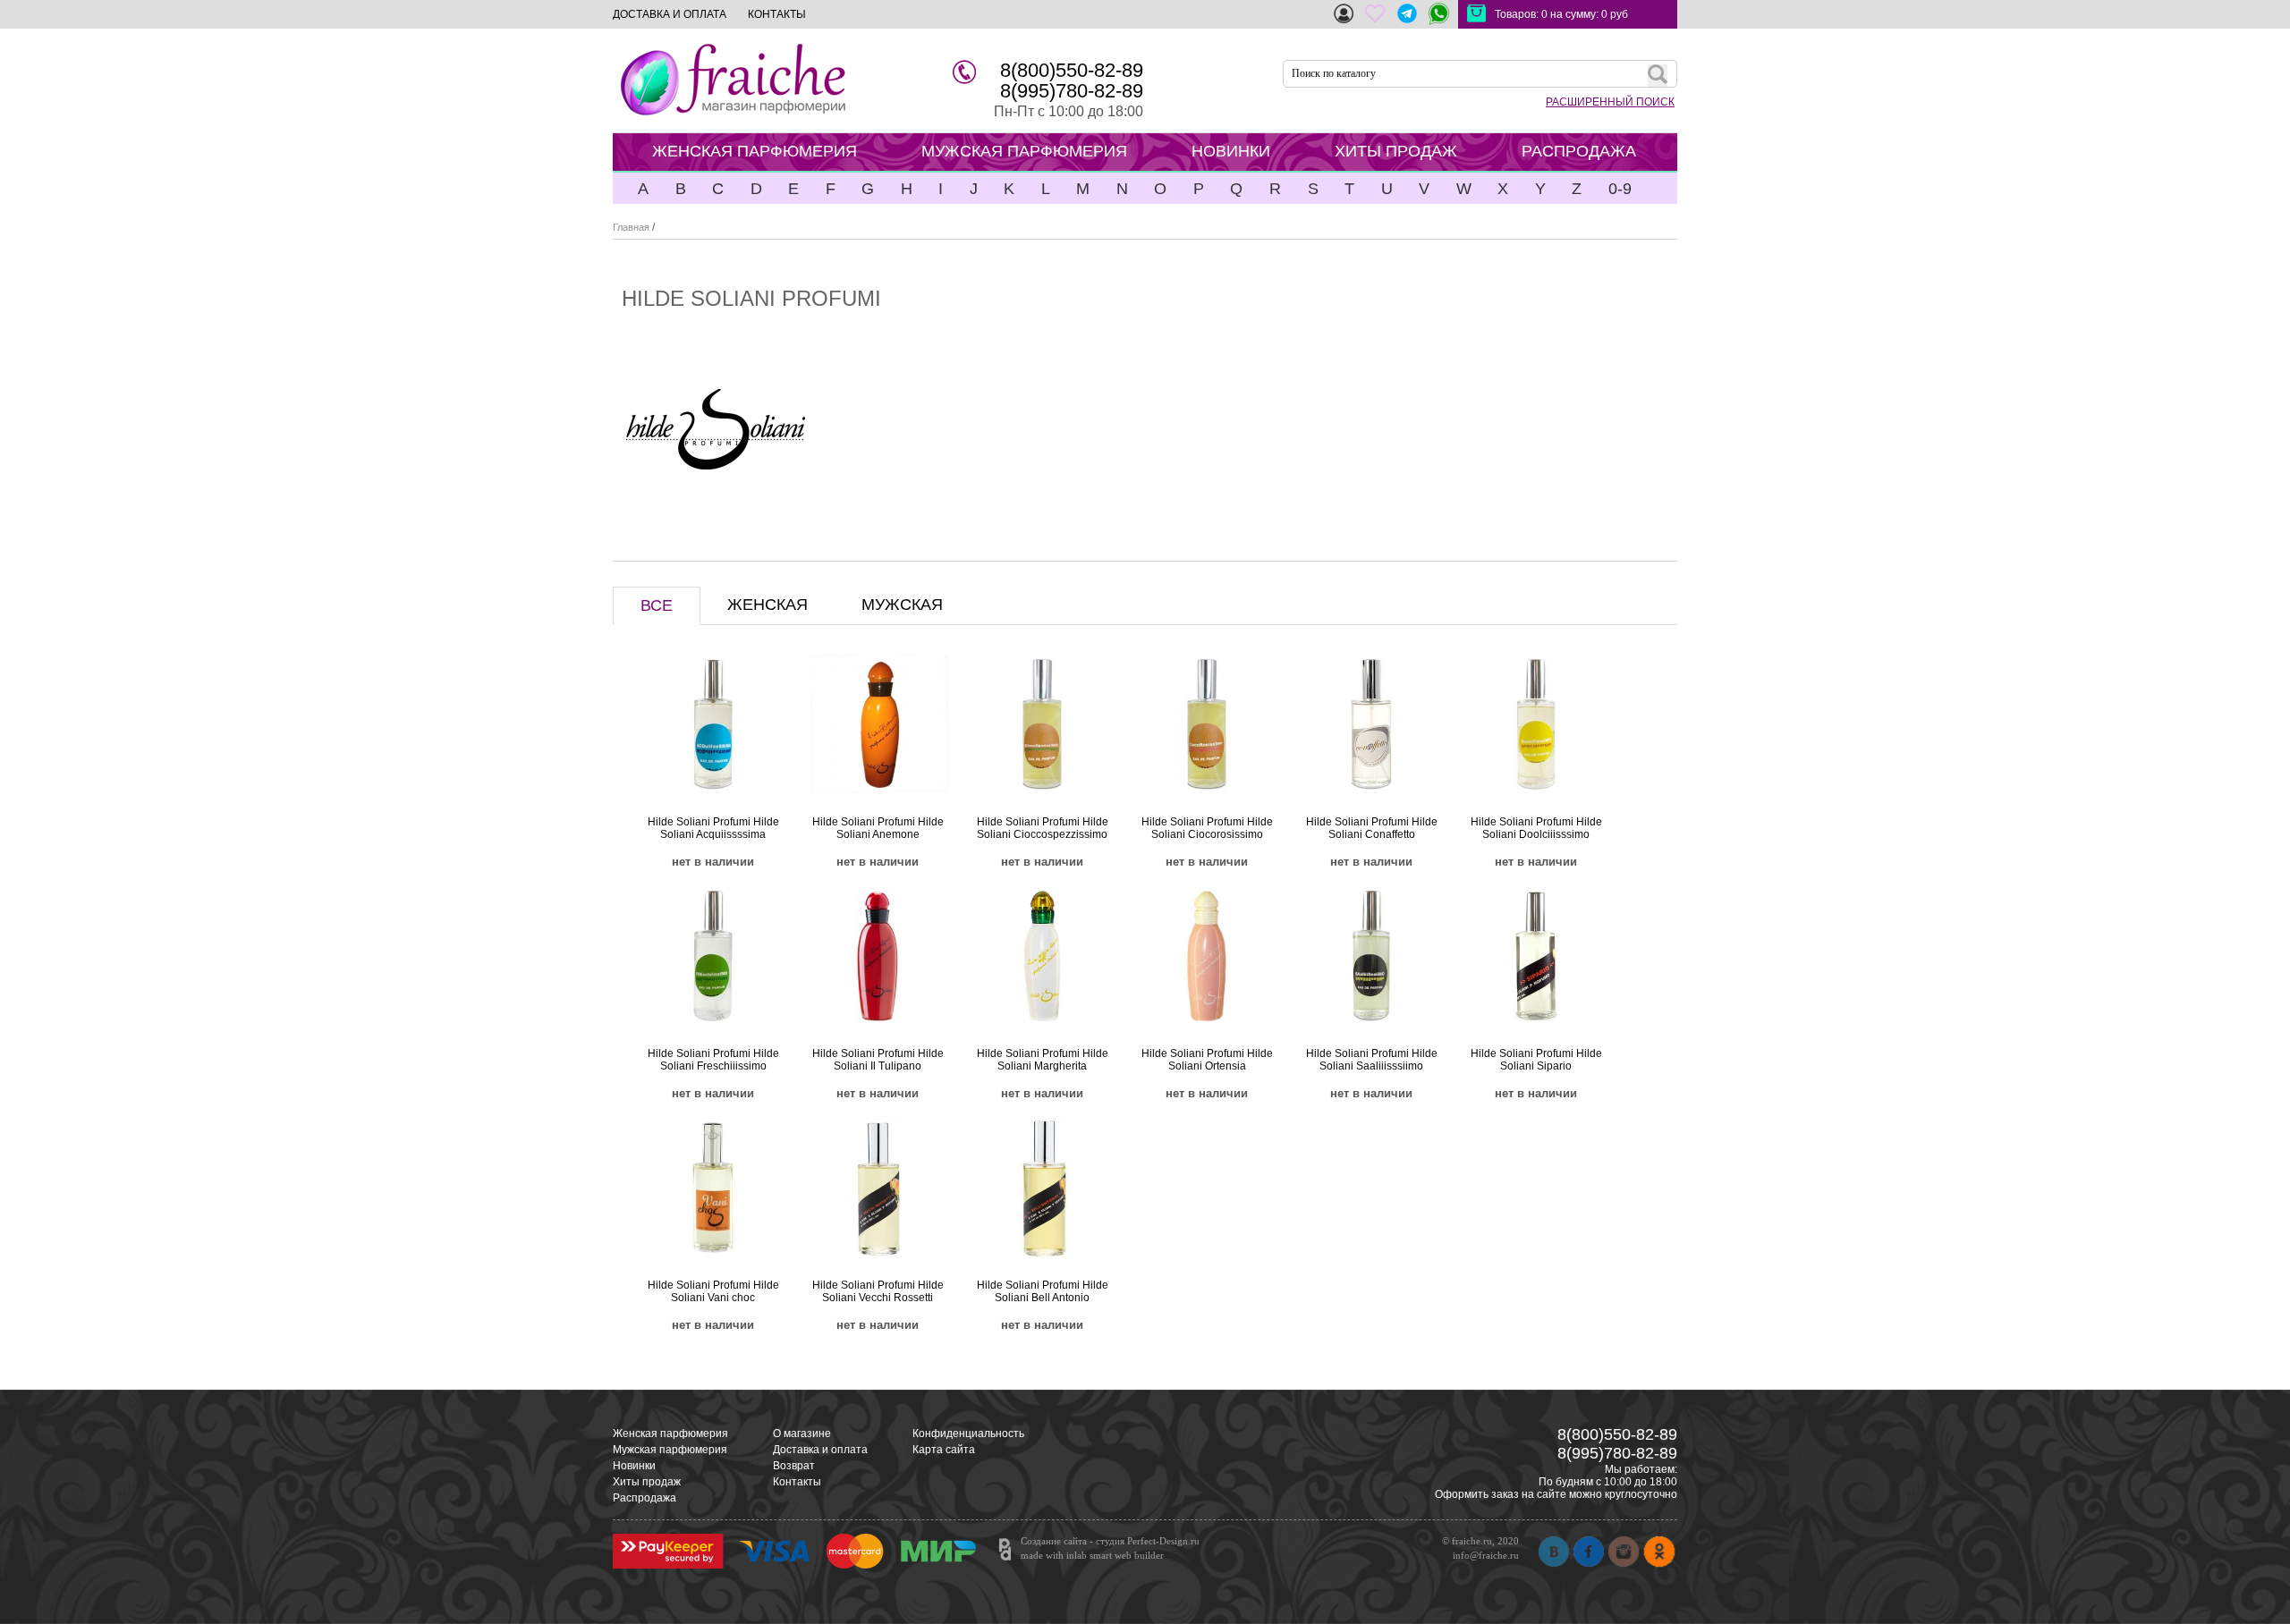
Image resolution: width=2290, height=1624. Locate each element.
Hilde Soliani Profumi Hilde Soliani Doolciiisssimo (1536, 828)
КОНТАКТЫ (777, 14)
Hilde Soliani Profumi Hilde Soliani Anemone (878, 828)
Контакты (797, 1482)
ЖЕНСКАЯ (768, 605)
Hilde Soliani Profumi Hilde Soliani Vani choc (713, 1291)
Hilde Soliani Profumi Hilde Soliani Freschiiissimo (713, 1060)
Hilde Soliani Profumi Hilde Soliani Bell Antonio (1043, 1291)
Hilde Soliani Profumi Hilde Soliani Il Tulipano (878, 1060)
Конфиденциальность (968, 1434)
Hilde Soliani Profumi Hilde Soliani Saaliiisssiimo (1372, 1060)
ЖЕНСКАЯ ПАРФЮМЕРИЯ (755, 151)
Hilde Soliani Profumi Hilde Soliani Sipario (1536, 1060)
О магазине (802, 1434)
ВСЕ (657, 605)
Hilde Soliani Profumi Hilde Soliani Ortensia (1207, 1060)
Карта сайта (944, 1450)
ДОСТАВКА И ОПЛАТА (670, 14)
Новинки (634, 1466)
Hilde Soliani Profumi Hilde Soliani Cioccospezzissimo (1043, 828)
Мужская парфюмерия (670, 1450)
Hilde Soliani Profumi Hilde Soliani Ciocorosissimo (1207, 828)
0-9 (1620, 189)
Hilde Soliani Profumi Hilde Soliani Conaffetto (1372, 828)
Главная (631, 227)
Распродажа (645, 1498)
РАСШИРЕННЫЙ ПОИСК (1610, 102)
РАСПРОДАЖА (1579, 151)
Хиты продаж (647, 1482)
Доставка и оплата (820, 1450)
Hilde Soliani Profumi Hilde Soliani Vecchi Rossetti (878, 1291)
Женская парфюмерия (670, 1434)
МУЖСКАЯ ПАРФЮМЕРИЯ (1024, 151)
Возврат (794, 1466)
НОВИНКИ (1231, 151)
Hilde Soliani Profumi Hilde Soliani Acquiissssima (713, 828)
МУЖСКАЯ (902, 605)
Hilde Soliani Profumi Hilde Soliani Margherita (1043, 1060)
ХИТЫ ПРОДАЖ (1396, 151)
